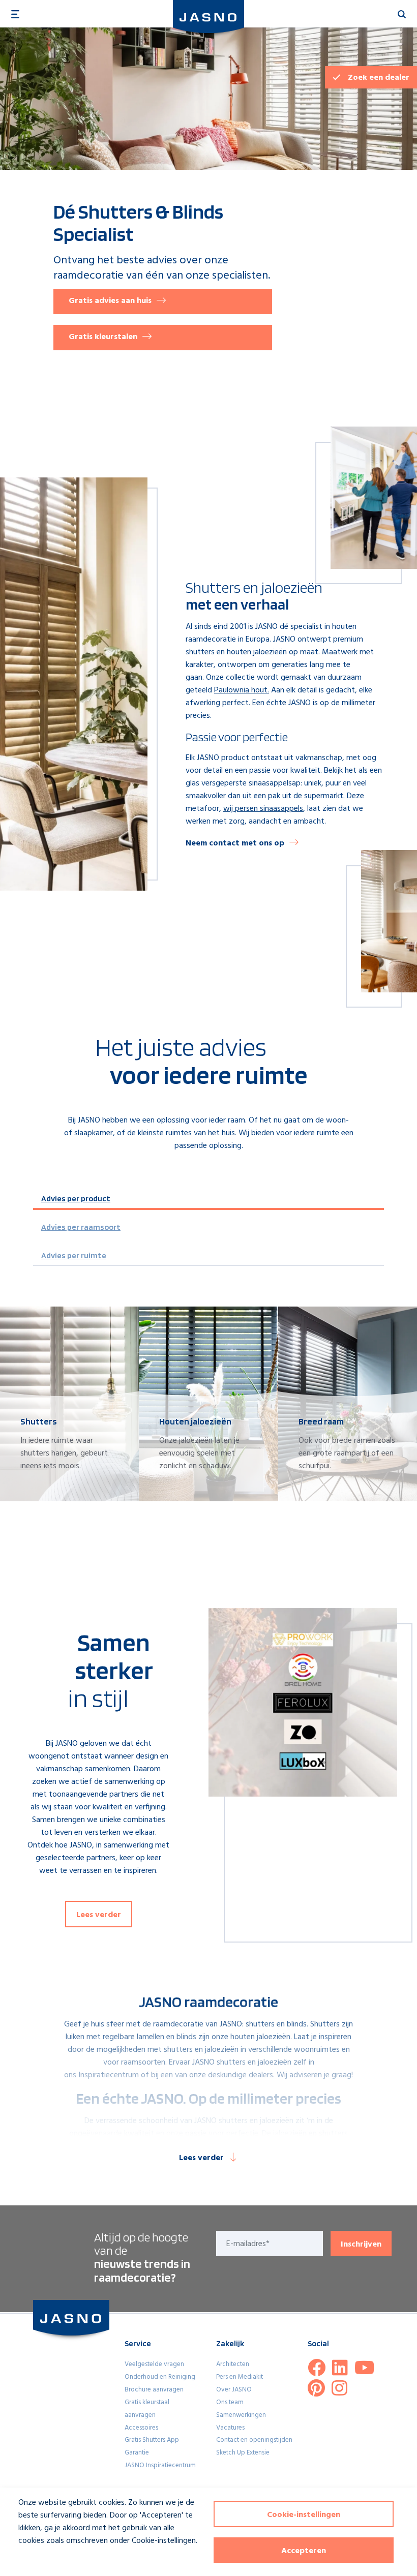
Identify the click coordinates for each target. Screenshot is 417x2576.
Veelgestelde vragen (154, 2364)
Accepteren (304, 2551)
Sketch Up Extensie (243, 2453)
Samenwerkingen (241, 2415)
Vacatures (230, 2428)
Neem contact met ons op (235, 843)
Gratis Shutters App (152, 2440)
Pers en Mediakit (240, 2377)
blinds (297, 2024)
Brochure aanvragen (154, 2390)
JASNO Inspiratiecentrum (160, 2465)
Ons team (230, 2402)
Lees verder (99, 1915)
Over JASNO (234, 2390)
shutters (260, 2024)
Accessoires (141, 2428)
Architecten (233, 2364)
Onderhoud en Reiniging (160, 2377)
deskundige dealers (241, 2075)
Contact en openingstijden (254, 2440)
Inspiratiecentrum (109, 2075)
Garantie (137, 2453)
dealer (379, 78)
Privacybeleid (34, 2559)
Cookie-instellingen (304, 2515)
